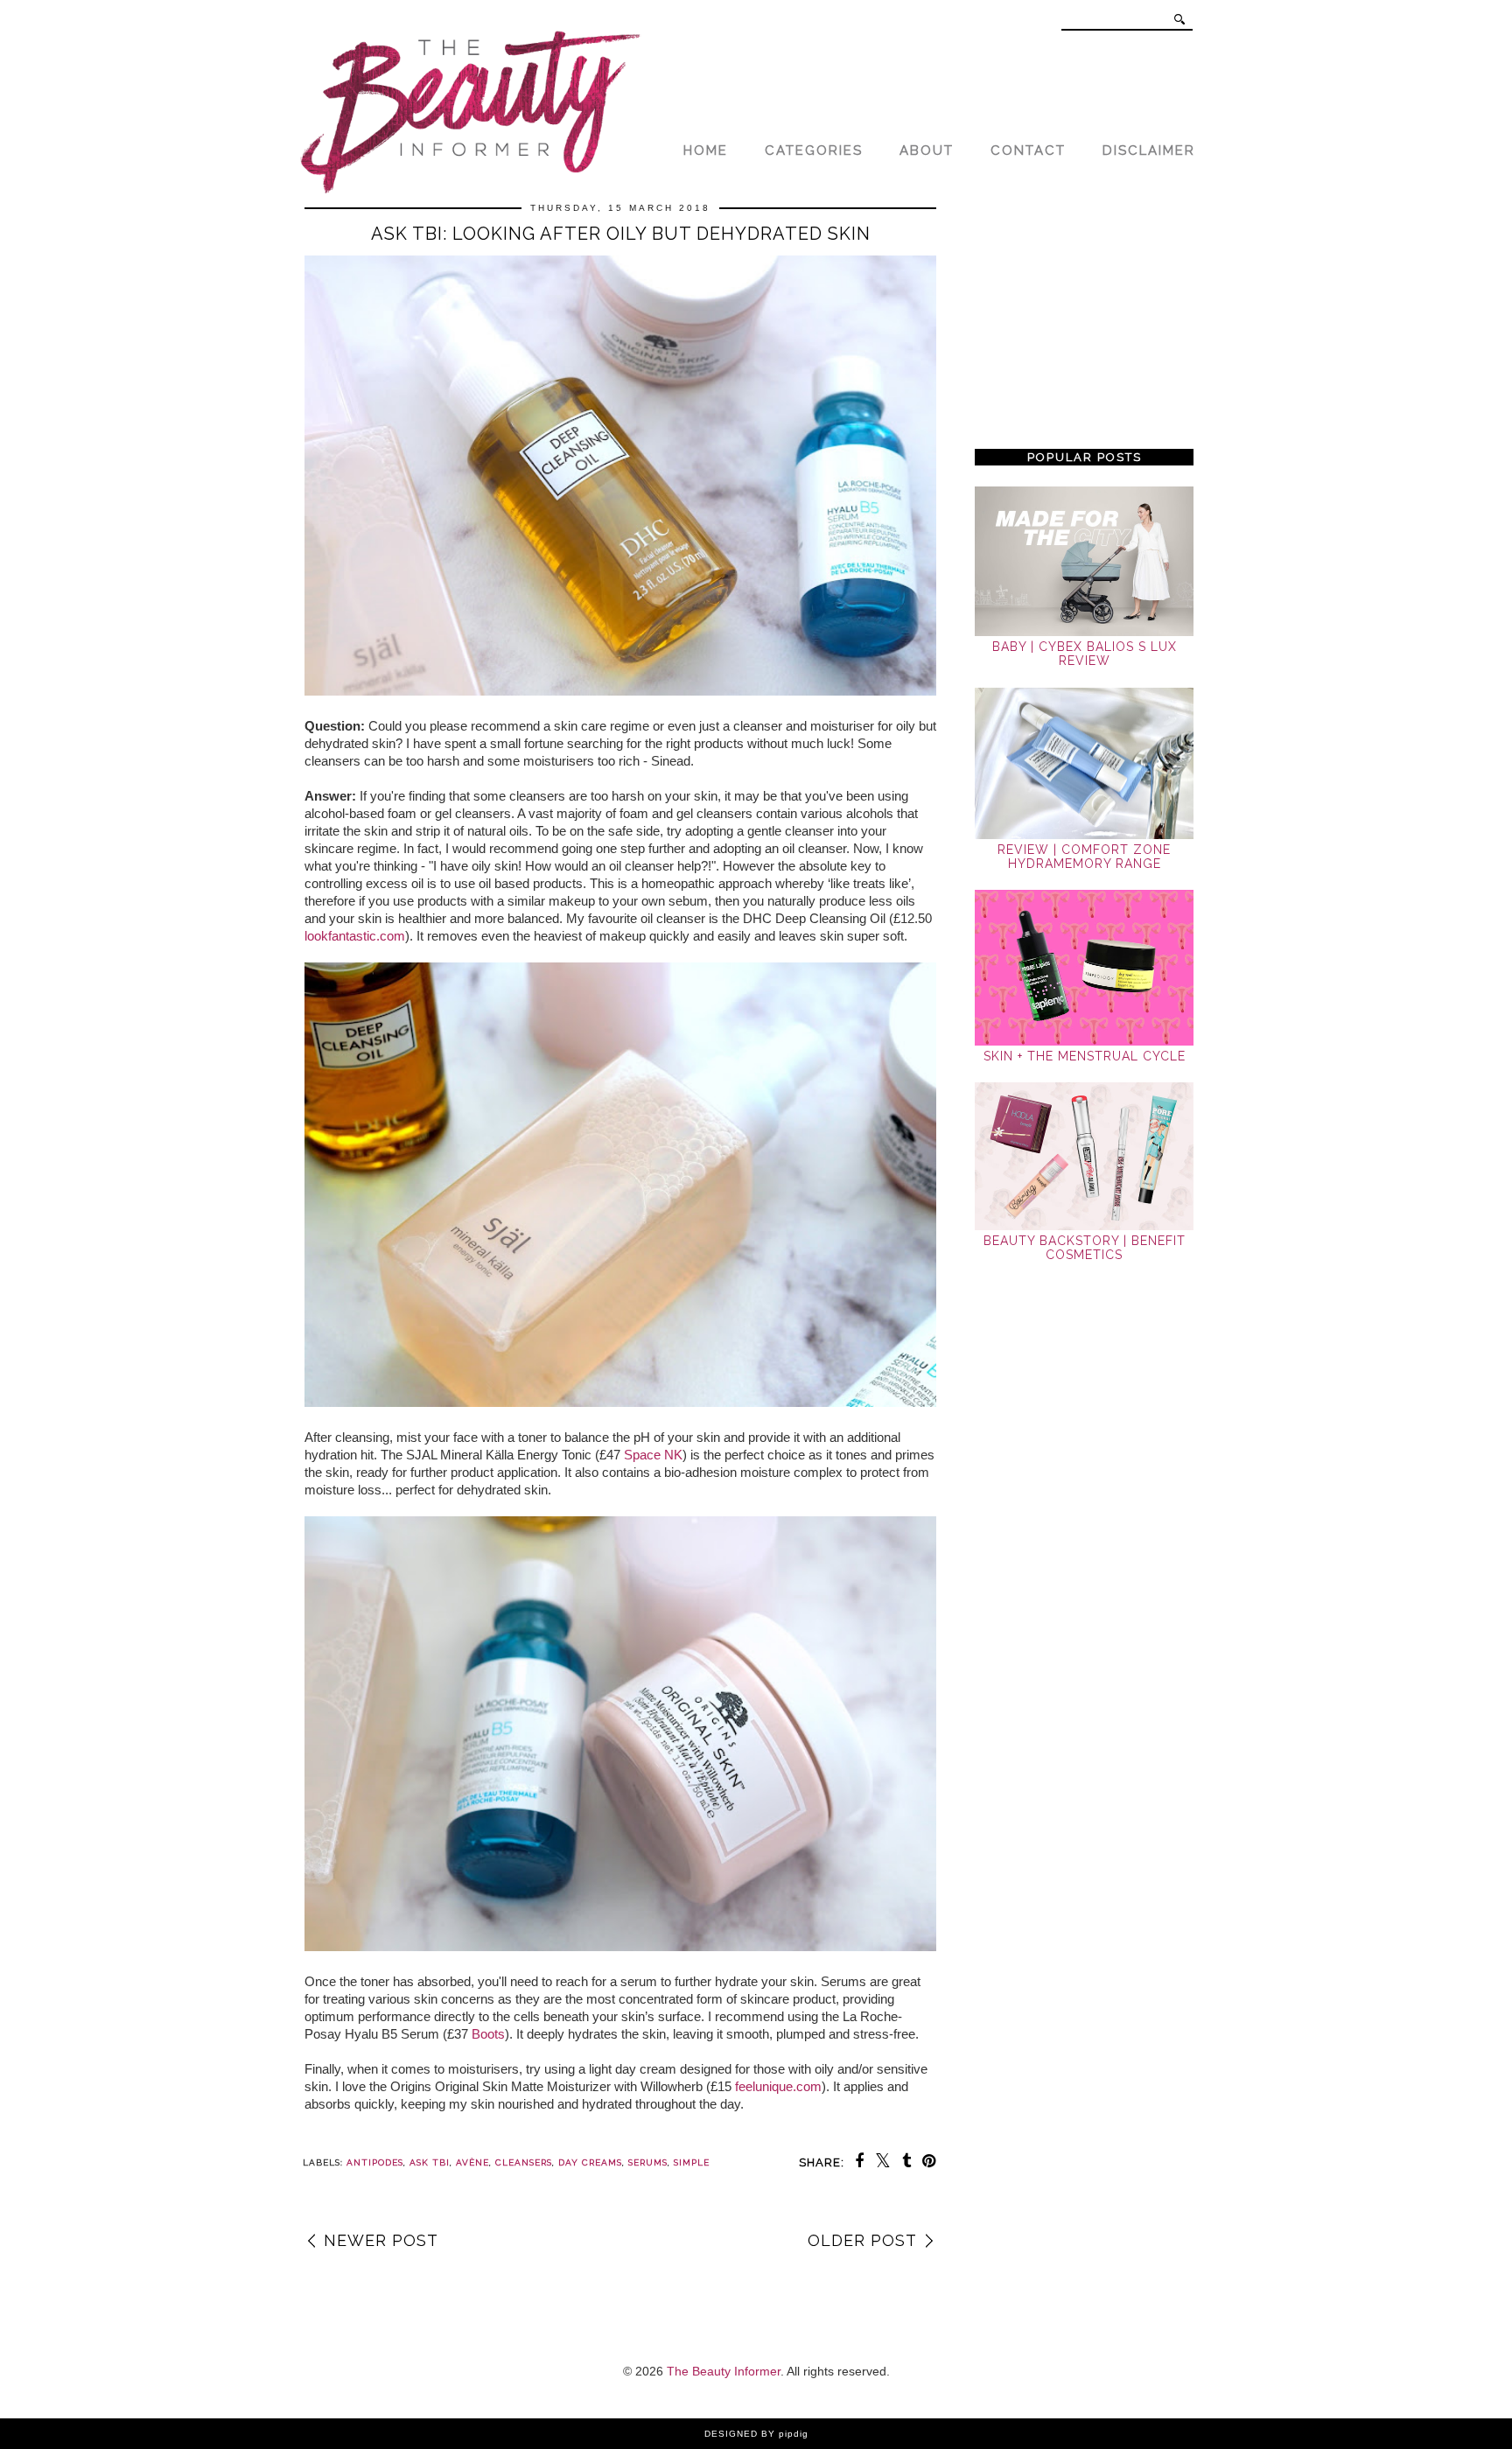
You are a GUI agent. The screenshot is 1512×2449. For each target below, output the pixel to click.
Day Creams (590, 2162)
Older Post (862, 2240)
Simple (692, 2162)
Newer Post (381, 2240)
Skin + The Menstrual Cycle (1085, 1056)
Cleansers (524, 2162)
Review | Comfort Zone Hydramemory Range (1084, 857)
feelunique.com (778, 2086)
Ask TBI (430, 2162)
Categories (814, 150)
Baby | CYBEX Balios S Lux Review (1085, 654)
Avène (472, 2162)
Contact (1028, 150)
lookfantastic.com (355, 936)
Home (706, 150)
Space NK (653, 1455)
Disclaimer (1149, 150)
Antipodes (375, 2162)
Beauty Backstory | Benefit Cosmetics (1085, 1248)
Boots (488, 2034)
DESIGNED (731, 2434)
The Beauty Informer (724, 2371)
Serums (648, 2162)
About (927, 150)
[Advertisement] (1084, 317)
